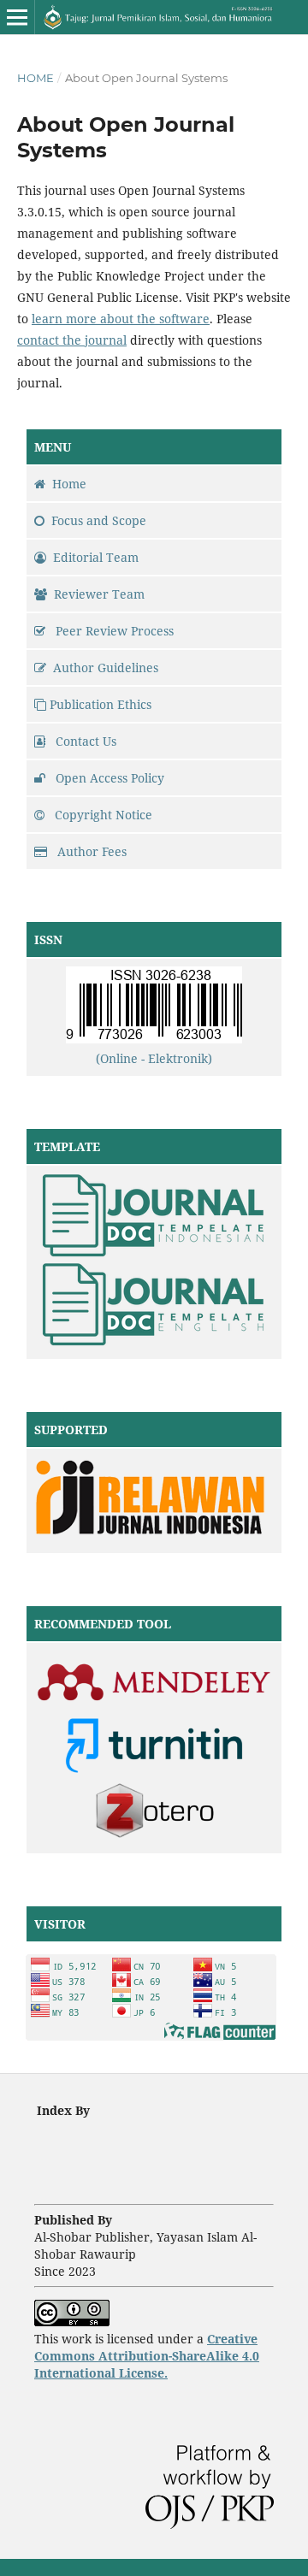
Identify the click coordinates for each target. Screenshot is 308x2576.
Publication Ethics (101, 704)
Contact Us (84, 741)
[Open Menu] (17, 17)
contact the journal (72, 340)
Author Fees (90, 851)
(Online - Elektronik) (154, 1058)
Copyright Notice (102, 815)
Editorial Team (96, 557)
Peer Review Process (113, 631)
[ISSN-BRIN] (154, 1039)
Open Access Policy (108, 778)
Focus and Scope (99, 520)
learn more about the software (121, 319)
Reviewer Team (99, 594)
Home (36, 78)
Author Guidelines (106, 668)
